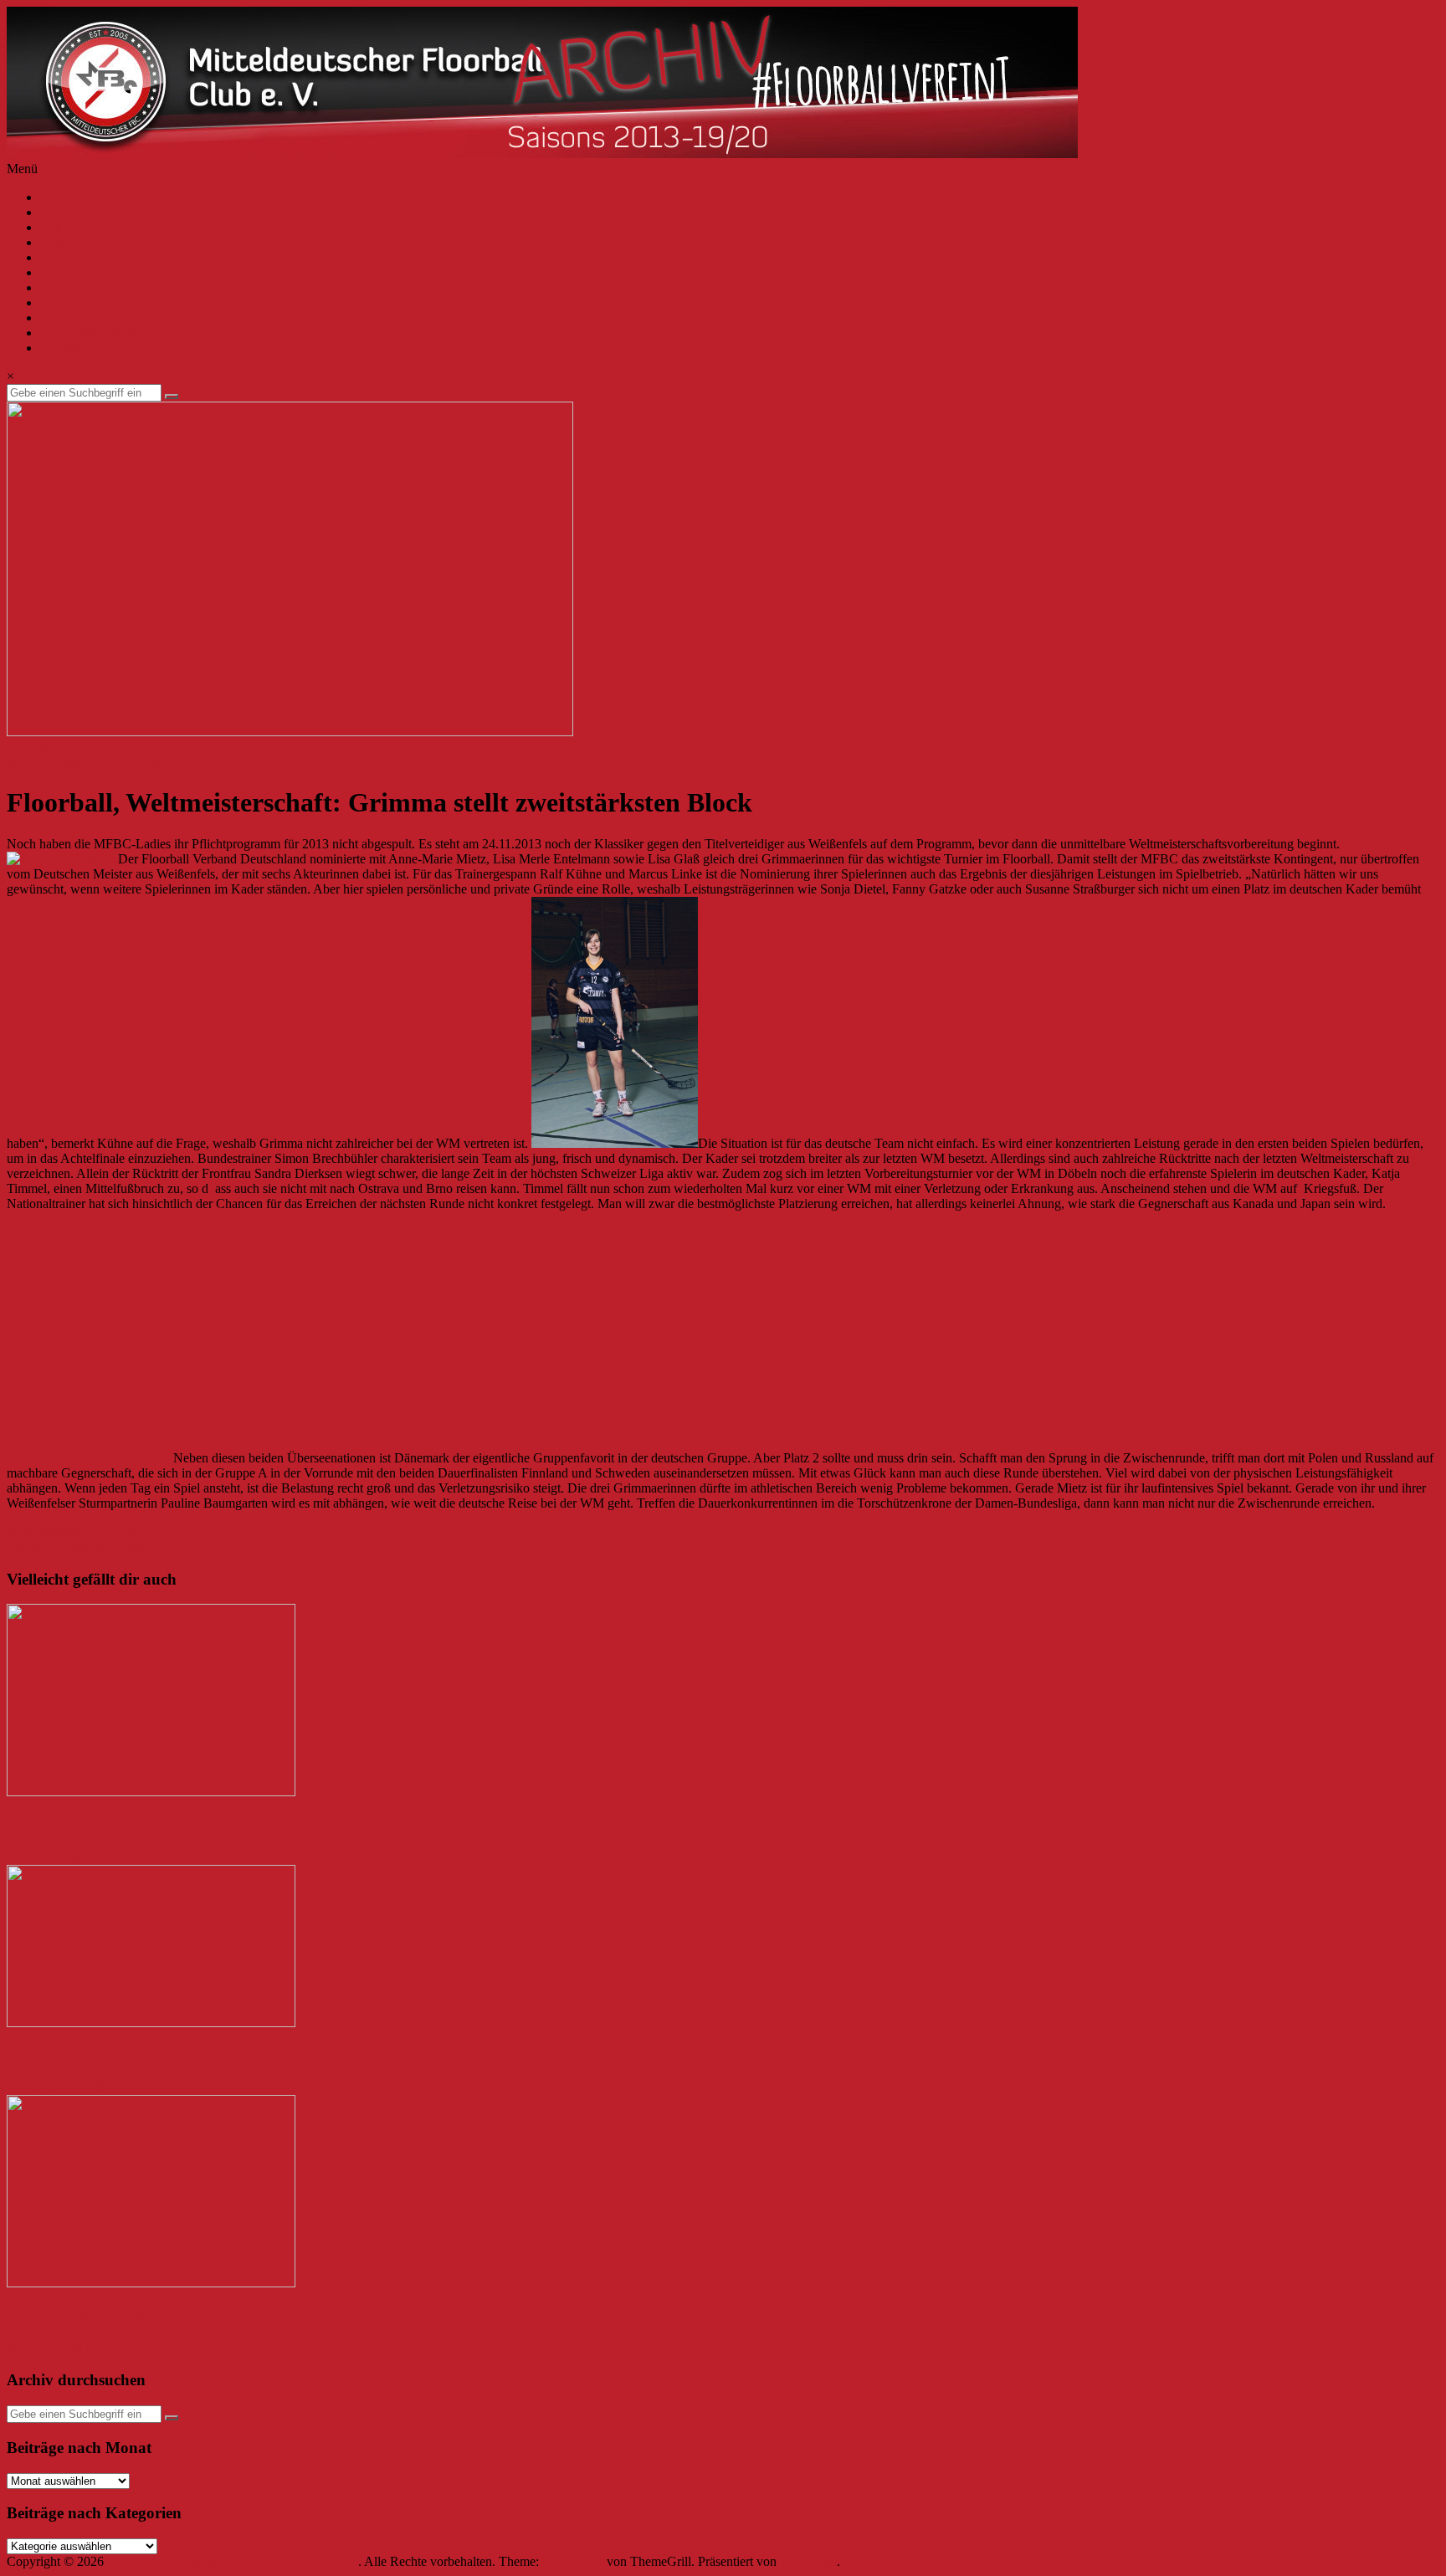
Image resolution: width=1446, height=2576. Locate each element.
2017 (54, 257)
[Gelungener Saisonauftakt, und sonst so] (151, 2023)
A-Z (51, 197)
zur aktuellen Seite (89, 333)
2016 (54, 272)
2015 (54, 287)
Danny (134, 1857)
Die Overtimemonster (79, 2315)
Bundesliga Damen (57, 747)
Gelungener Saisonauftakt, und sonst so (143, 2054)
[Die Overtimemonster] (151, 2283)
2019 (54, 227)
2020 (54, 212)
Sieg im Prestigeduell (77, 1824)
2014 (54, 302)
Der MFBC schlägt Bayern (78, 1547)
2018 (54, 242)
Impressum (69, 348)
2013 (54, 318)
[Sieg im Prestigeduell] (151, 1792)
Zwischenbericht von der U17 (86, 1531)
